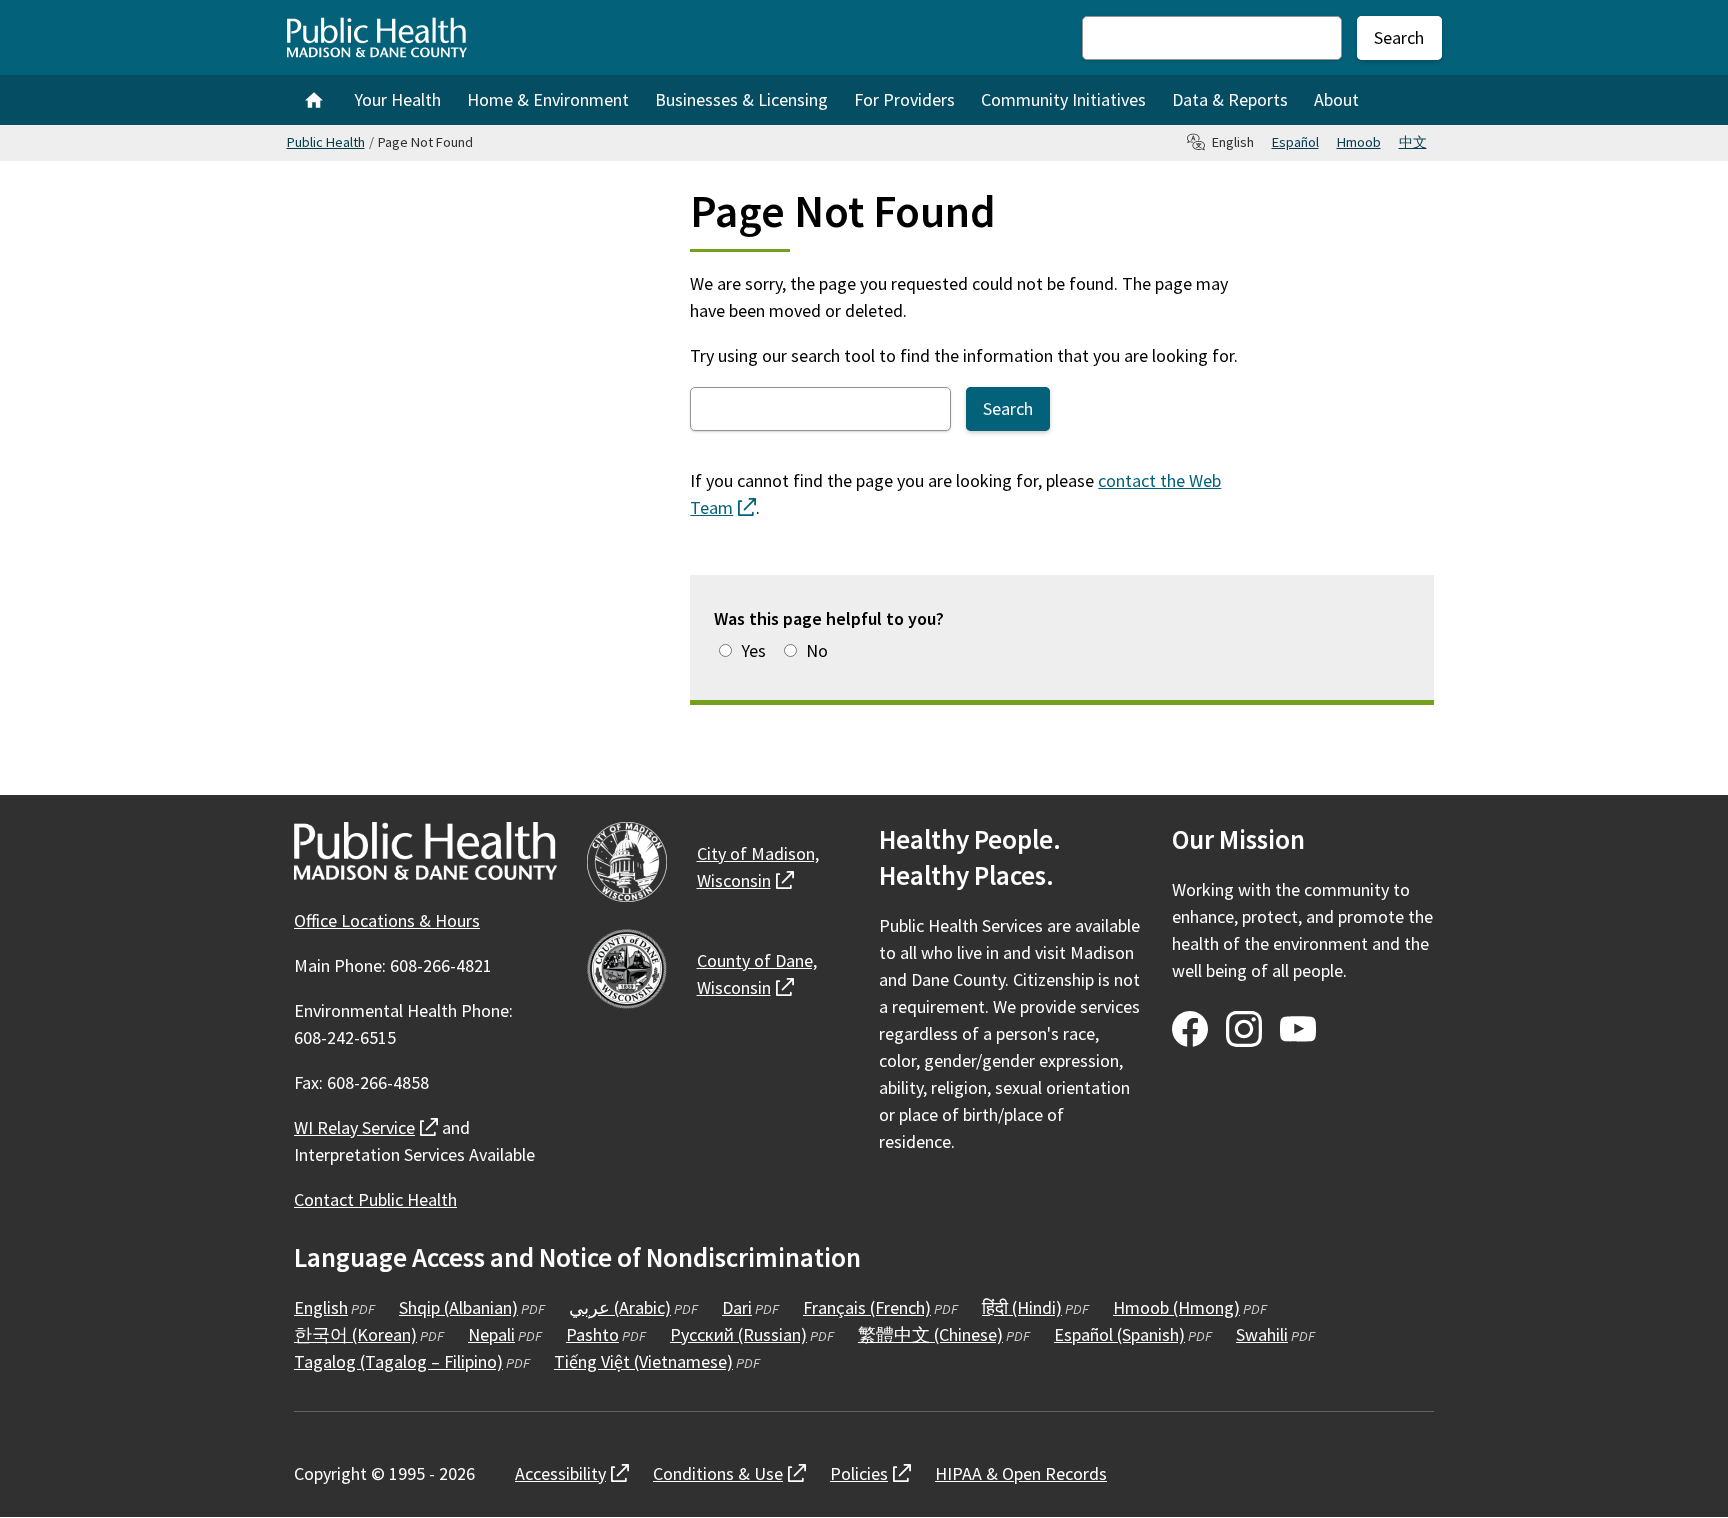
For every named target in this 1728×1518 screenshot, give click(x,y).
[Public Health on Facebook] (1190, 1029)
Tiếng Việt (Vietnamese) (643, 1361)
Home (314, 100)
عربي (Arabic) (620, 1307)
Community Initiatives (1063, 99)
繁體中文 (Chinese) (930, 1334)
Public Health (326, 142)
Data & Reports (1230, 99)
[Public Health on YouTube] (1298, 1029)
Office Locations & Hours (387, 920)
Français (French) (867, 1307)
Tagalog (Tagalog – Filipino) (398, 1361)
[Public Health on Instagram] (1244, 1029)
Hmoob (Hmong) (1176, 1307)
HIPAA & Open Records (1021, 1473)
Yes (753, 650)
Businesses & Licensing (741, 99)
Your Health (397, 99)
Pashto (592, 1334)
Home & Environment (548, 99)
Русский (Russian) (738, 1334)
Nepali (491, 1334)
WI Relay (366, 1127)
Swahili (1262, 1334)
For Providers (904, 99)
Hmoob (1359, 142)
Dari (737, 1307)
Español (1295, 142)
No (817, 650)
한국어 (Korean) (355, 1334)
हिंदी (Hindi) (1022, 1307)
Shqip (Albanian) (458, 1307)
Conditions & (729, 1473)
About (1336, 99)
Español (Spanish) (1119, 1334)
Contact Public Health (375, 1199)
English (321, 1307)
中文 (1413, 142)
